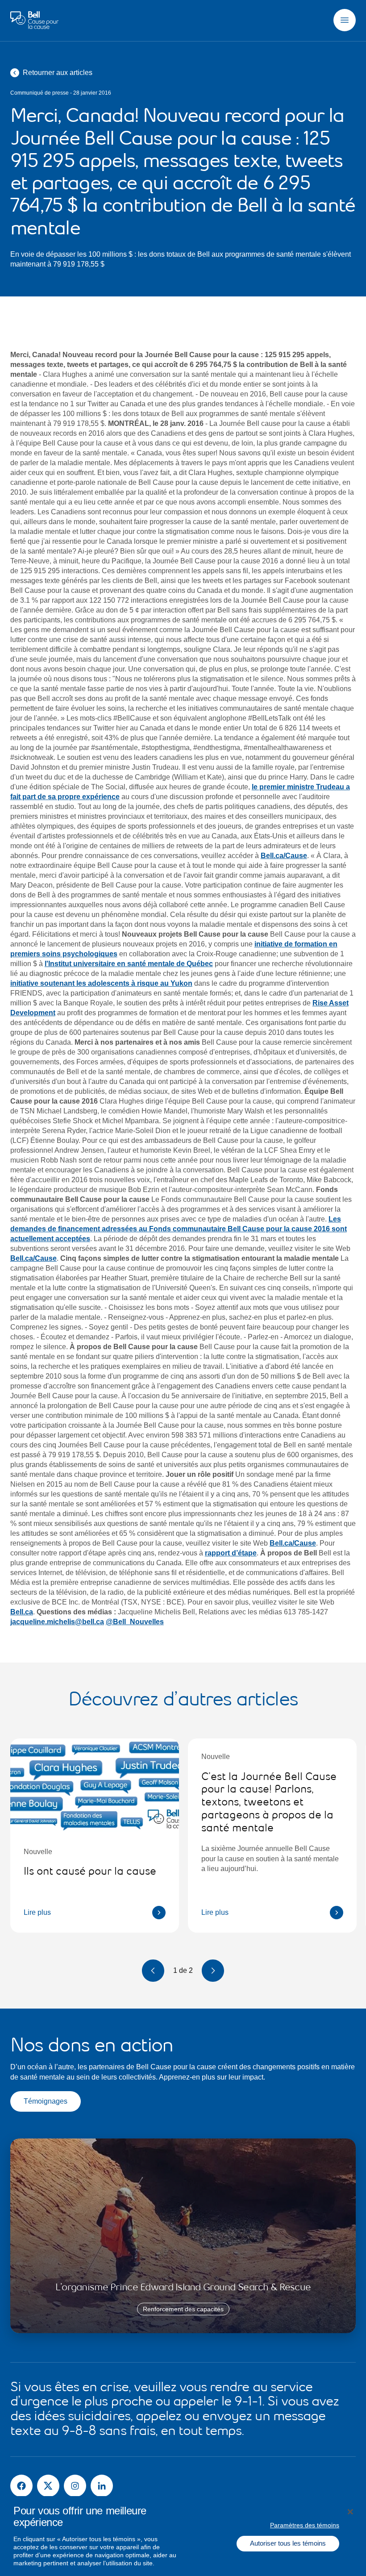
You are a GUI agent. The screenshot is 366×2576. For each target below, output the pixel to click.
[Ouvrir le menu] (345, 20)
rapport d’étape (231, 1553)
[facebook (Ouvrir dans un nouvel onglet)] (21, 2486)
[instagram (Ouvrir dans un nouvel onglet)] (75, 2486)
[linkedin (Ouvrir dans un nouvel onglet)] (102, 2486)
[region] (183, 2536)
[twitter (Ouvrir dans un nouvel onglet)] (48, 2486)
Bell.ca (22, 1612)
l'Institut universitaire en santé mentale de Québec (129, 964)
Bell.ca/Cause (284, 856)
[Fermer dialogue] (350, 2512)
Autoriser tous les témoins (288, 2543)
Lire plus (37, 1912)
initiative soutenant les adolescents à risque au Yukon (101, 983)
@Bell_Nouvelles (135, 1622)
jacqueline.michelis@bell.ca (57, 1622)
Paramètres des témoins (305, 2525)
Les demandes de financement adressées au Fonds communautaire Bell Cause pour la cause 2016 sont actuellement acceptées (179, 1229)
